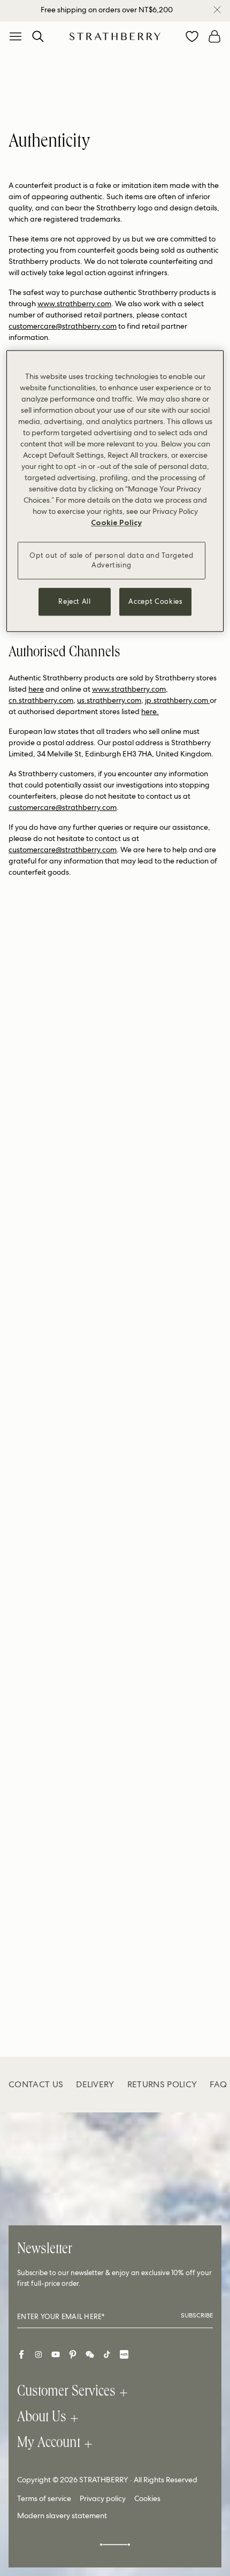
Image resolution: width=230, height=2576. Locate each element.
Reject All (75, 601)
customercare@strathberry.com (63, 326)
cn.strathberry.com (41, 700)
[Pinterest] (73, 2354)
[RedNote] (124, 2354)
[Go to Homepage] (115, 36)
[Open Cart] (214, 36)
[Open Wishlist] (192, 36)
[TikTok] (107, 2354)
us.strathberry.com (109, 700)
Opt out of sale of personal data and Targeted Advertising (111, 560)
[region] (115, 491)
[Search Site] (38, 36)
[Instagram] (39, 2354)
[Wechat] (90, 2354)
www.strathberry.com (74, 304)
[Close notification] (217, 10)
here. (150, 711)
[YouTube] (56, 2354)
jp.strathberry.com (177, 700)
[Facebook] (21, 2354)
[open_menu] (16, 36)
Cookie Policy (116, 522)
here (36, 689)
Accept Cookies (155, 601)
